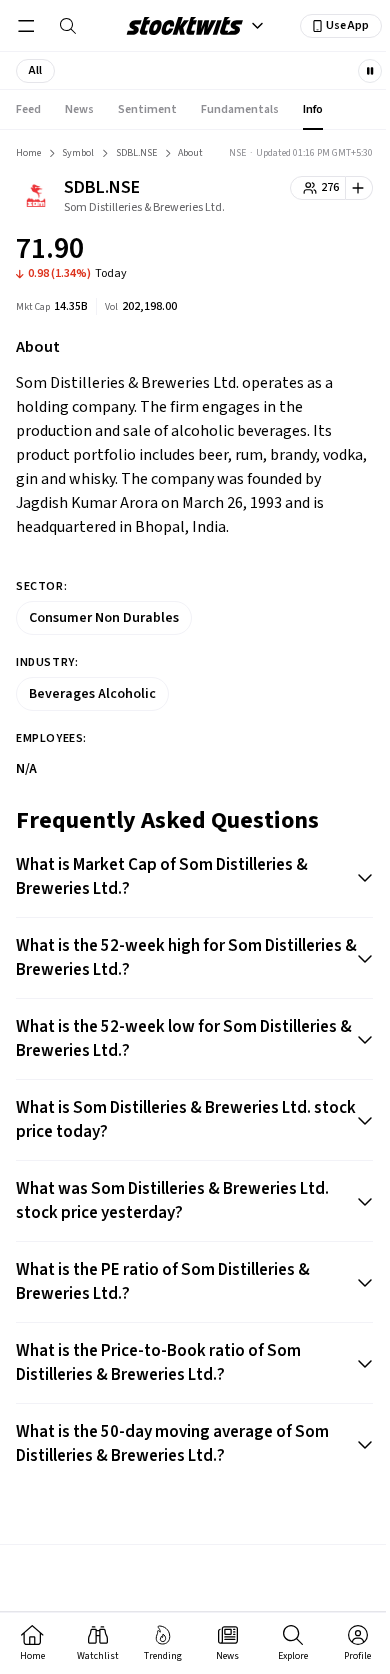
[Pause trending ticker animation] (370, 71)
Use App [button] (347, 25)
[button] (35, 71)
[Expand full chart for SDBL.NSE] (318, 252)
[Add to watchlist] (359, 188)
